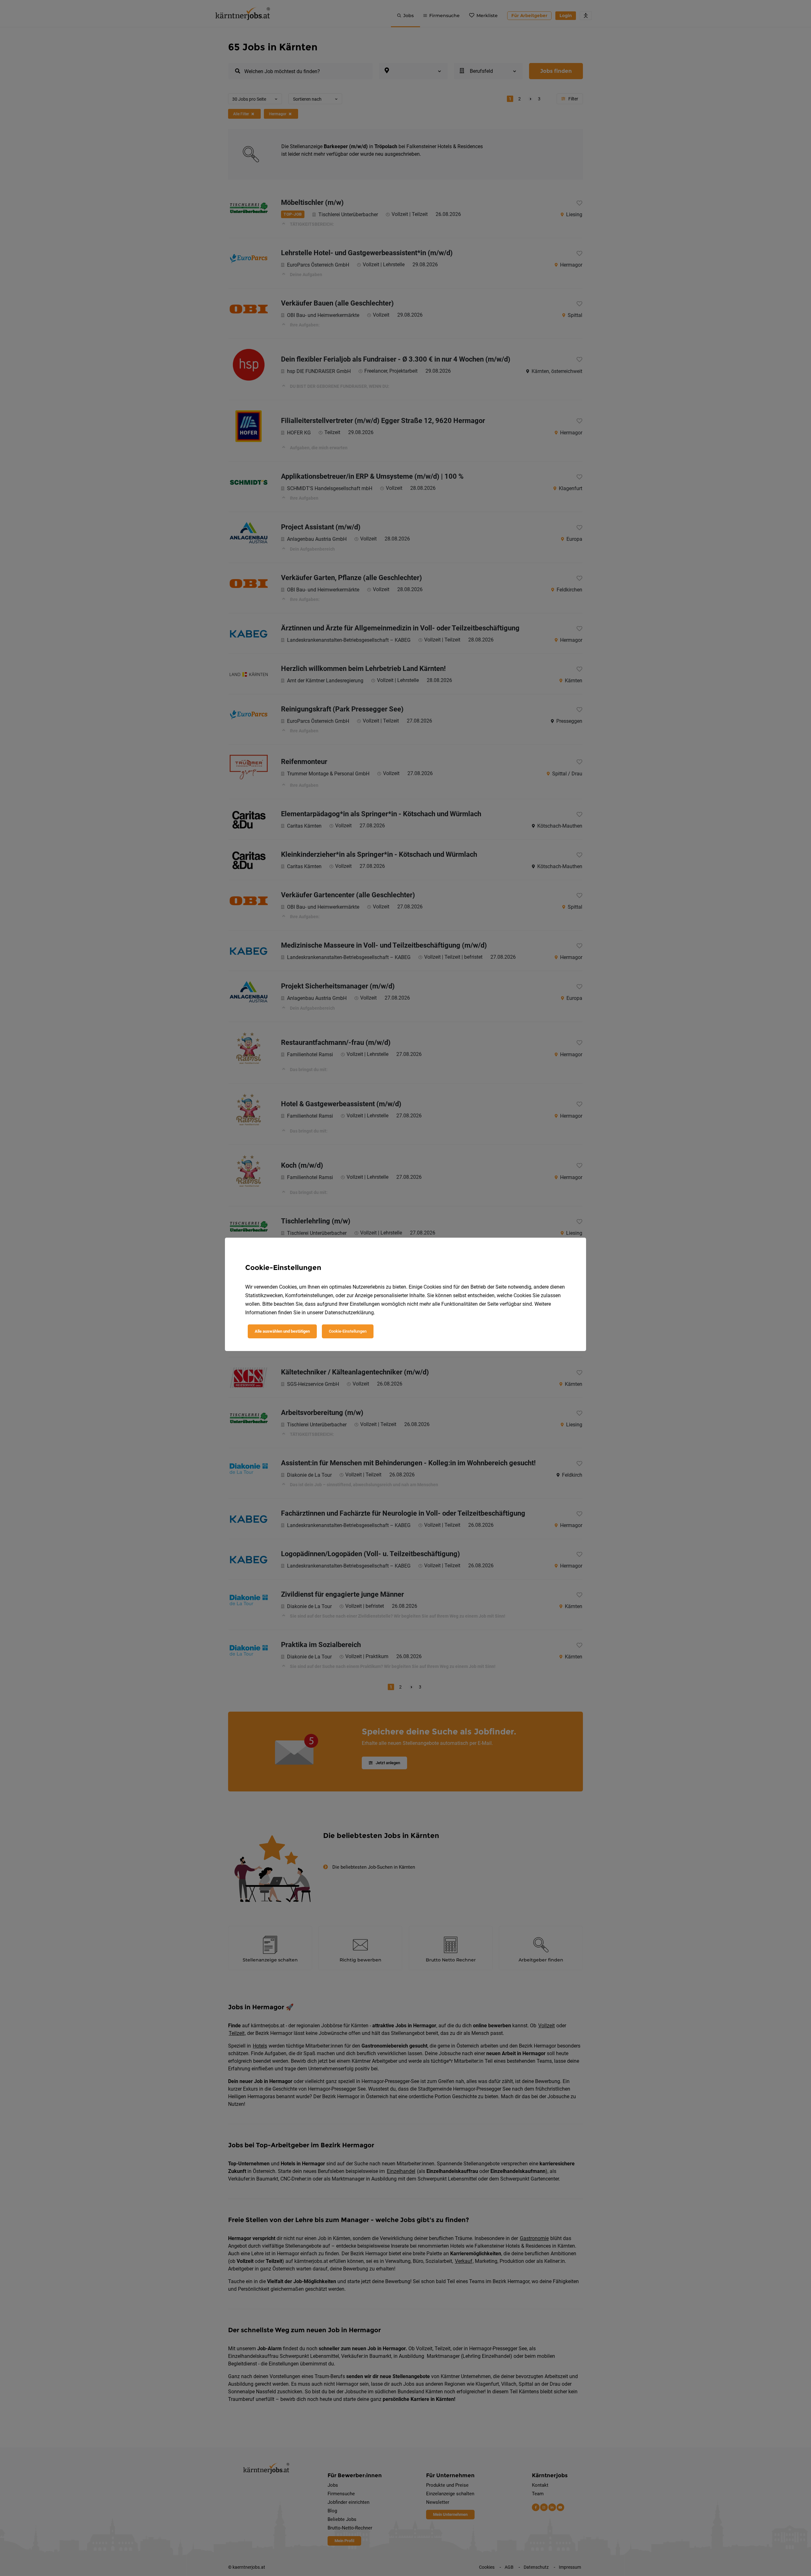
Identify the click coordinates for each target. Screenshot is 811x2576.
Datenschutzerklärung (349, 1313)
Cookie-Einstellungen (348, 1331)
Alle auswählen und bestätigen (282, 1331)
